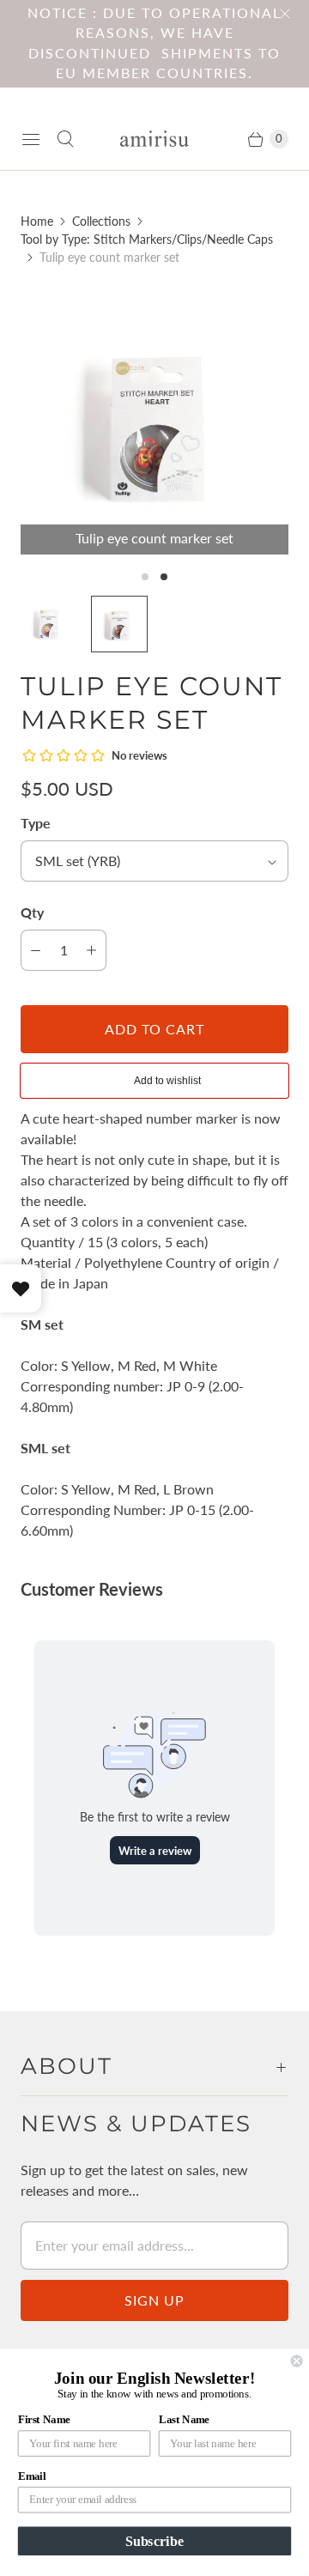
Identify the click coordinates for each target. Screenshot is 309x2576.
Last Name (184, 2420)
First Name (44, 2420)
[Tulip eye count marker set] (154, 421)
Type (36, 823)
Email (32, 2476)
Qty (32, 912)
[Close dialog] (297, 2361)
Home (37, 221)
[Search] (65, 139)
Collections (101, 221)
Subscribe (154, 2541)
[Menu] (31, 139)
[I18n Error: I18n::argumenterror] (49, 624)
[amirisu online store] (154, 139)
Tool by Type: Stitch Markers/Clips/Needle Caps (147, 239)
